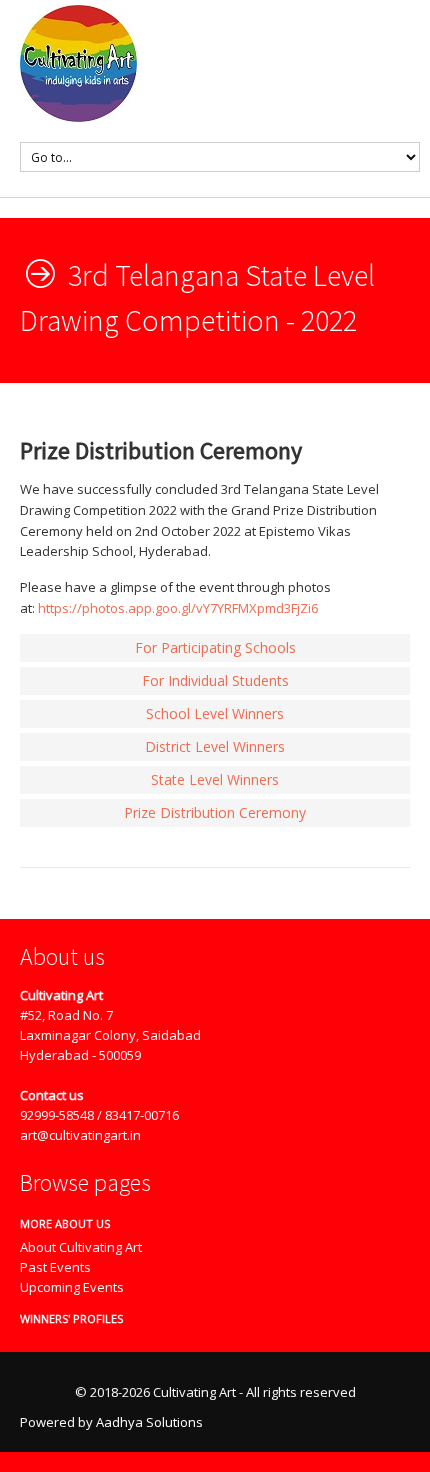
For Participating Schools (215, 647)
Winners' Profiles (64, 1318)
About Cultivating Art (81, 1247)
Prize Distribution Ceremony (215, 812)
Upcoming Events (72, 1287)
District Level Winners (215, 746)
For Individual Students (215, 680)
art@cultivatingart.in (80, 1135)
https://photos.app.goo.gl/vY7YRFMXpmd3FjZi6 (178, 608)
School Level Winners (215, 713)
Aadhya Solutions (149, 1422)
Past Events (55, 1267)
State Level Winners (215, 779)
